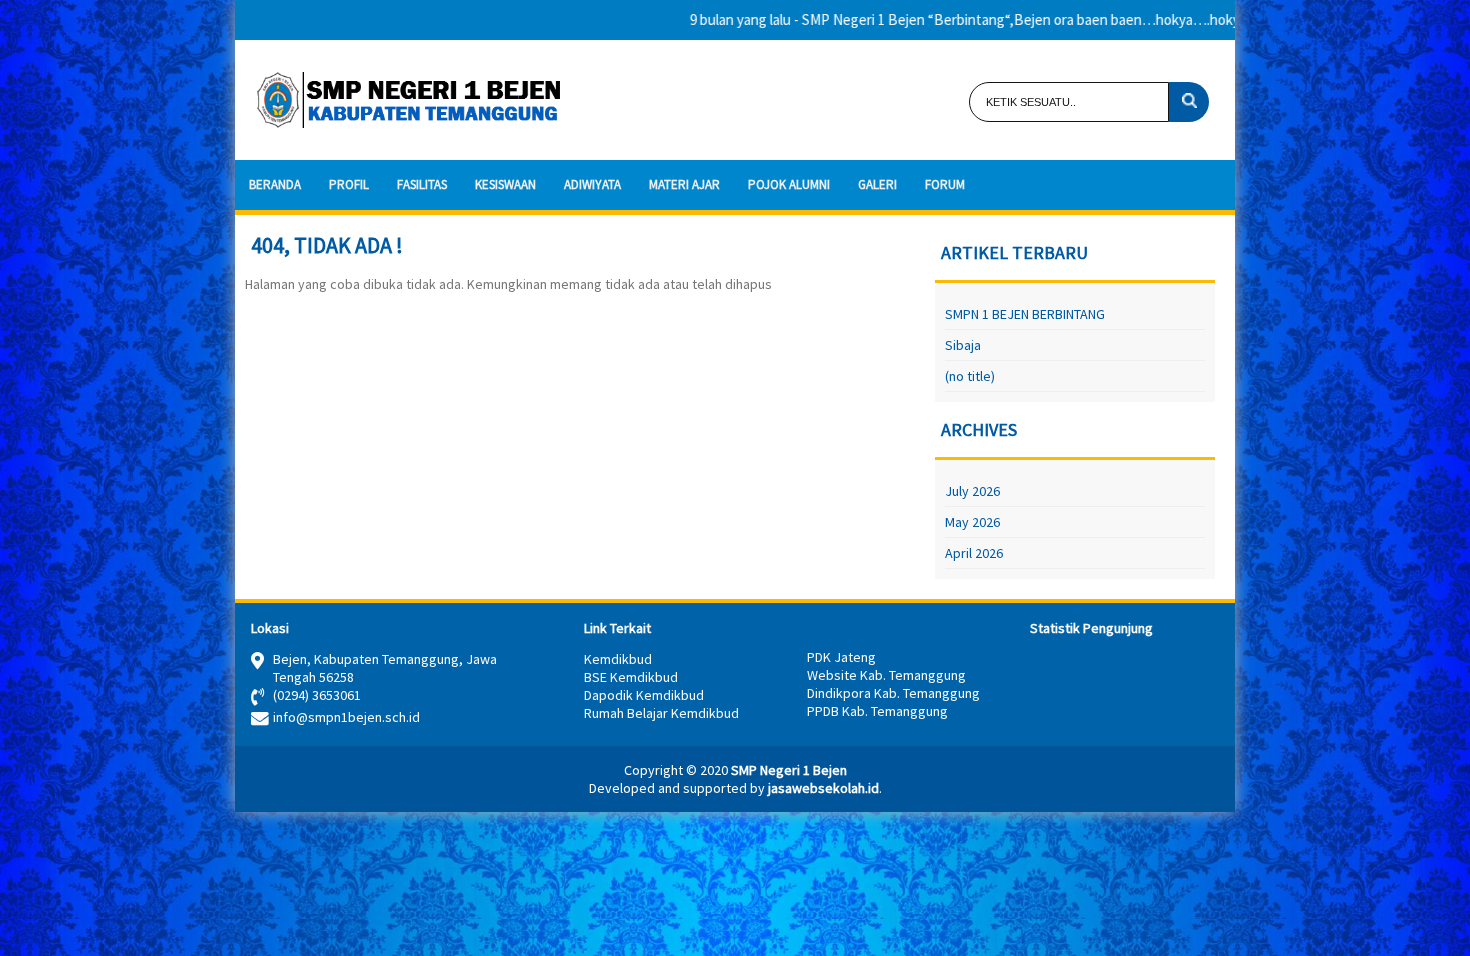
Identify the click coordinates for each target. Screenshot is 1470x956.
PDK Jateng (841, 657)
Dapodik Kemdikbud (644, 695)
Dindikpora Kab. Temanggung (893, 693)
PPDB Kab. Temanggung (877, 711)
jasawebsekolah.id (823, 788)
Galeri (877, 184)
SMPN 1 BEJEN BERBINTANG (1025, 314)
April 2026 (974, 553)
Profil (349, 184)
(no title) (970, 376)
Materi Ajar (684, 184)
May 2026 (972, 522)
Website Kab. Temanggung (886, 675)
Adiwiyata (592, 184)
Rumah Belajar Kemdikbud (661, 713)
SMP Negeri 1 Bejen (789, 770)
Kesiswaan (505, 184)
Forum (945, 184)
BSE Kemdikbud (631, 677)
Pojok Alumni (789, 184)
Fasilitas (422, 184)
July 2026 (972, 491)
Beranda (275, 184)
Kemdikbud (618, 659)
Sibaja (963, 345)
